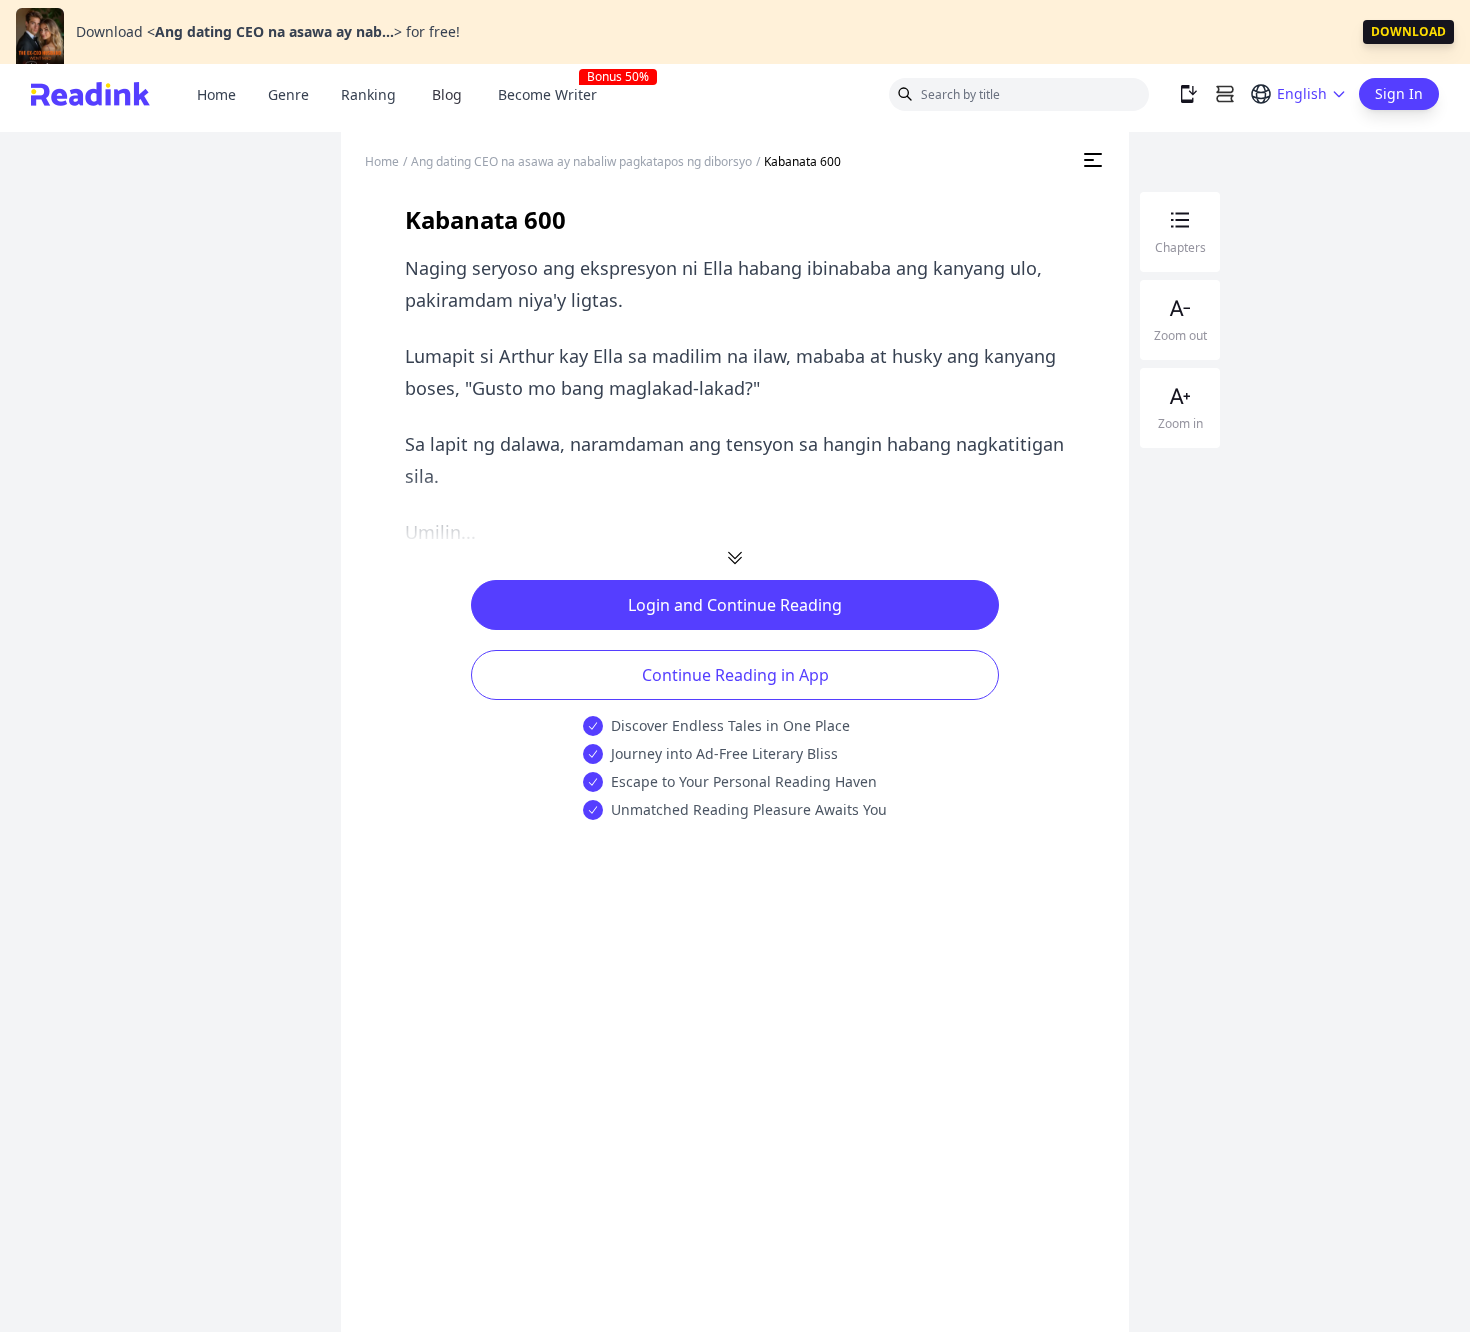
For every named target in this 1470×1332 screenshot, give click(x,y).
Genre (288, 94)
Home (216, 94)
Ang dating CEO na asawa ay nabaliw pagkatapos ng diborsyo (581, 161)
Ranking (368, 94)
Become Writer (555, 94)
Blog (447, 94)
